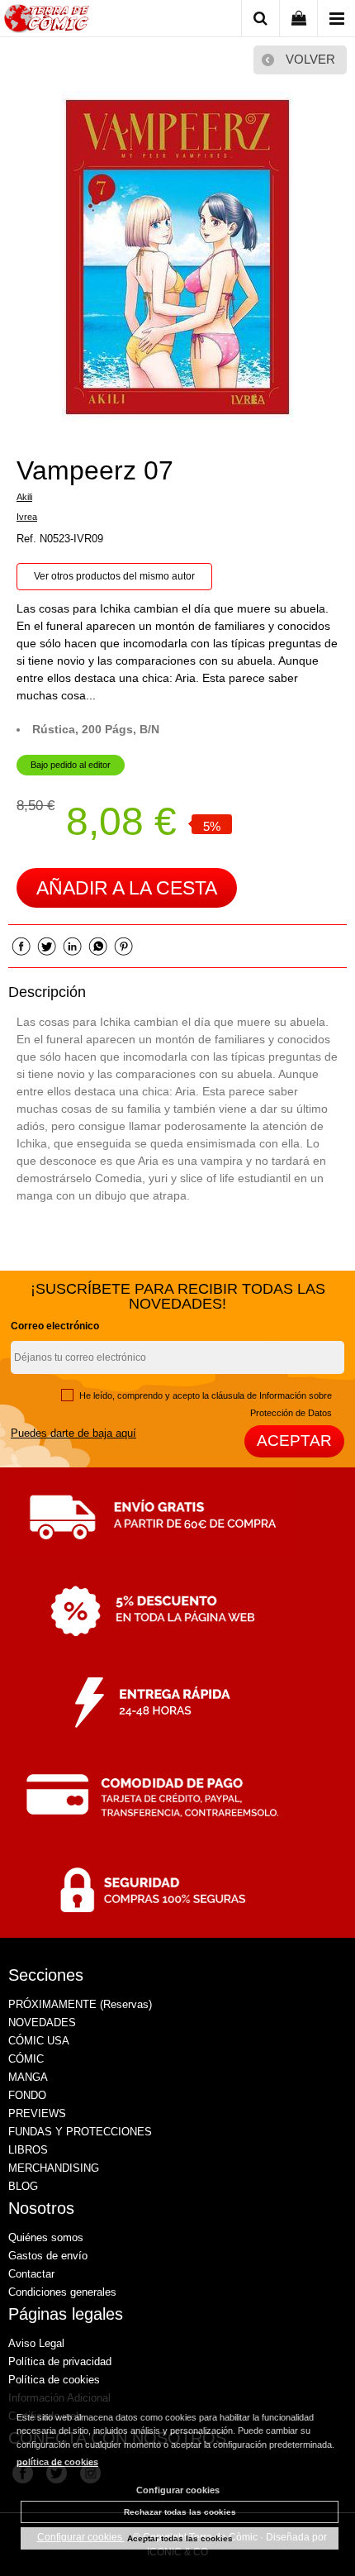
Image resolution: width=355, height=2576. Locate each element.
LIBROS (28, 2150)
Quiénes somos (46, 2237)
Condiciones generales (62, 2292)
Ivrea (27, 517)
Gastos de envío (48, 2256)
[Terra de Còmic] (47, 21)
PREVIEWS (37, 2113)
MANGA (28, 2077)
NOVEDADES (42, 2023)
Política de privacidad (60, 2361)
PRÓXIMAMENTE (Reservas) (80, 2004)
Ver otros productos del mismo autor (114, 576)
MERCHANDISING (54, 2168)
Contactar (31, 2274)
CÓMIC (26, 2059)
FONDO (27, 2095)
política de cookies (57, 2462)
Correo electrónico (55, 1326)
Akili (24, 497)
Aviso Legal (36, 2343)
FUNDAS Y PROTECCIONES (80, 2132)
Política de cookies (54, 2380)
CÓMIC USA (39, 2041)
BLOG (23, 2186)
